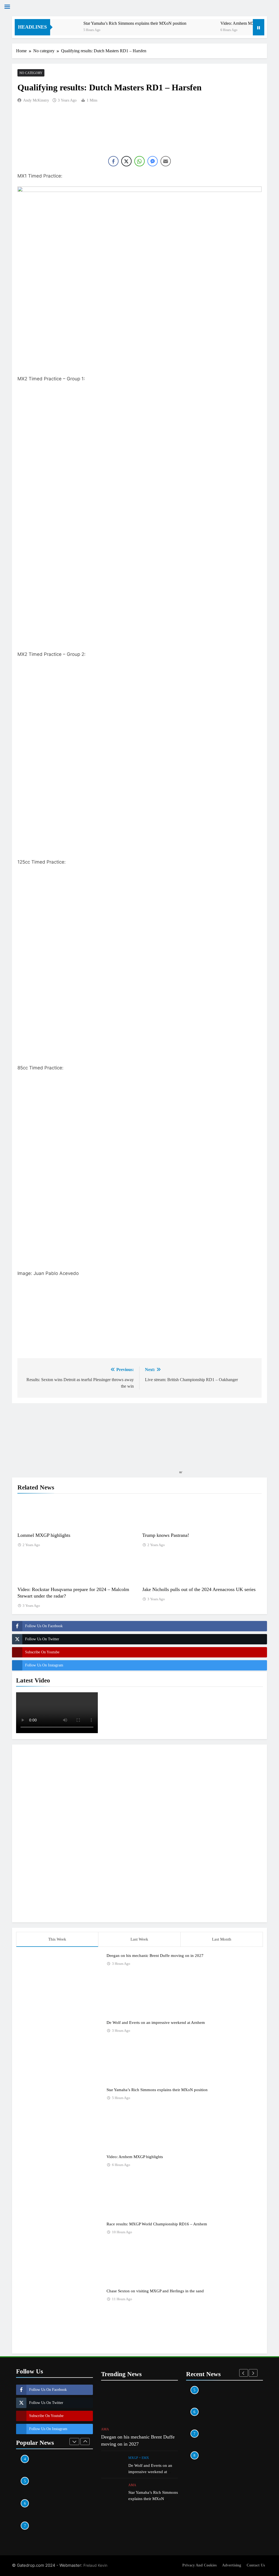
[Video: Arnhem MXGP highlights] (179, 31)
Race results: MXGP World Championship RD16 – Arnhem (157, 2224)
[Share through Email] (166, 161)
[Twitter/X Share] (126, 161)
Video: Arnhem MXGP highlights (224, 23)
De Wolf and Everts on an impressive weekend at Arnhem (156, 2022)
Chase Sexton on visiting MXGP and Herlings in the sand (155, 2291)
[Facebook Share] (113, 161)
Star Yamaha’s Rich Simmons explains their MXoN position (109, 23)
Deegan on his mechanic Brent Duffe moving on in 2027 (155, 1955)
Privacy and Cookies (199, 2565)
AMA (105, 2429)
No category (31, 73)
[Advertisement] (139, 1832)
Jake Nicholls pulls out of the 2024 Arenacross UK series (199, 1589)
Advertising (232, 2565)
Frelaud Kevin (95, 2565)
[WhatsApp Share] (139, 161)
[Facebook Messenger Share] (153, 161)
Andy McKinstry (36, 100)
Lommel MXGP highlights (44, 1535)
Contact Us (256, 2565)
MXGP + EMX (139, 2458)
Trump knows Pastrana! (166, 1535)
